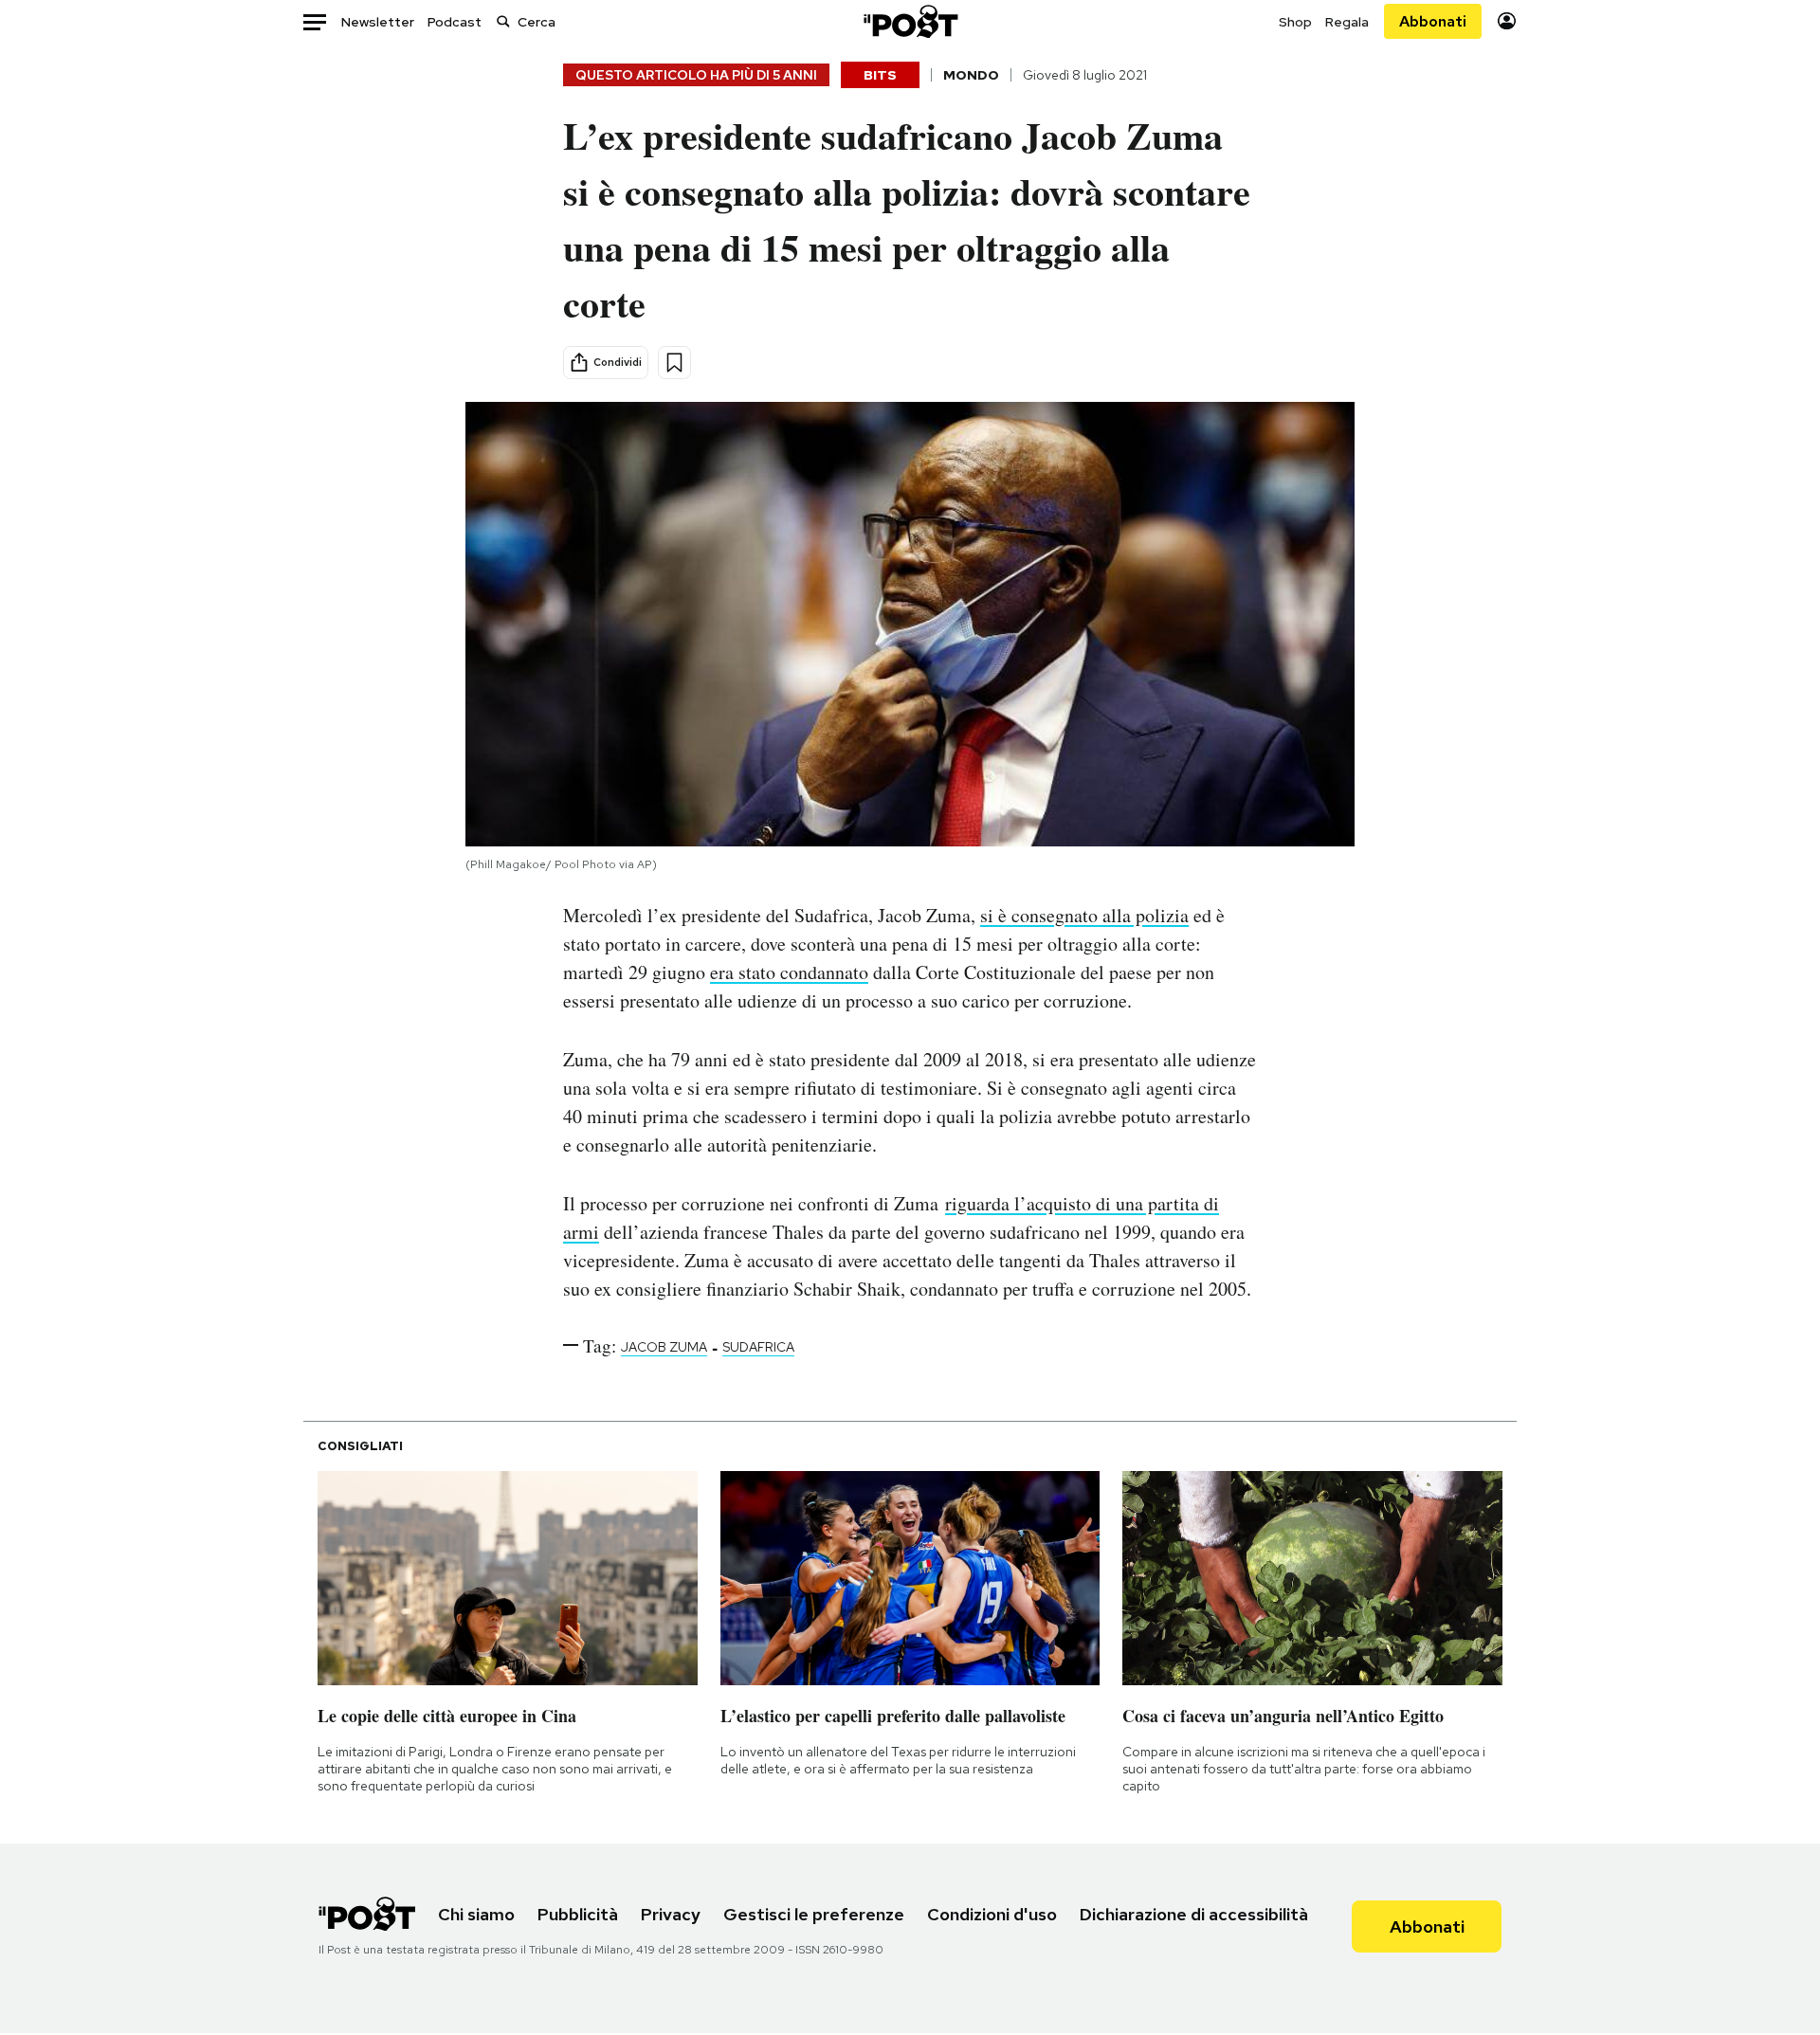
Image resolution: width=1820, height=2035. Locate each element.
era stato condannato (789, 972)
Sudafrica (758, 1347)
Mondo (971, 75)
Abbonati (1433, 21)
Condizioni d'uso (992, 1914)
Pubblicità (578, 1914)
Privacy (671, 1914)
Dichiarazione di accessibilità (1194, 1914)
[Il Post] (910, 21)
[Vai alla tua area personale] (1507, 21)
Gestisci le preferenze (814, 1914)
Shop (1295, 22)
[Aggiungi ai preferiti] (674, 363)
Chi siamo (476, 1914)
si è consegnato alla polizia (1084, 915)
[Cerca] (503, 21)
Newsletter (378, 22)
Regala (1347, 22)
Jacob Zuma (664, 1347)
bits (880, 75)
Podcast (455, 22)
